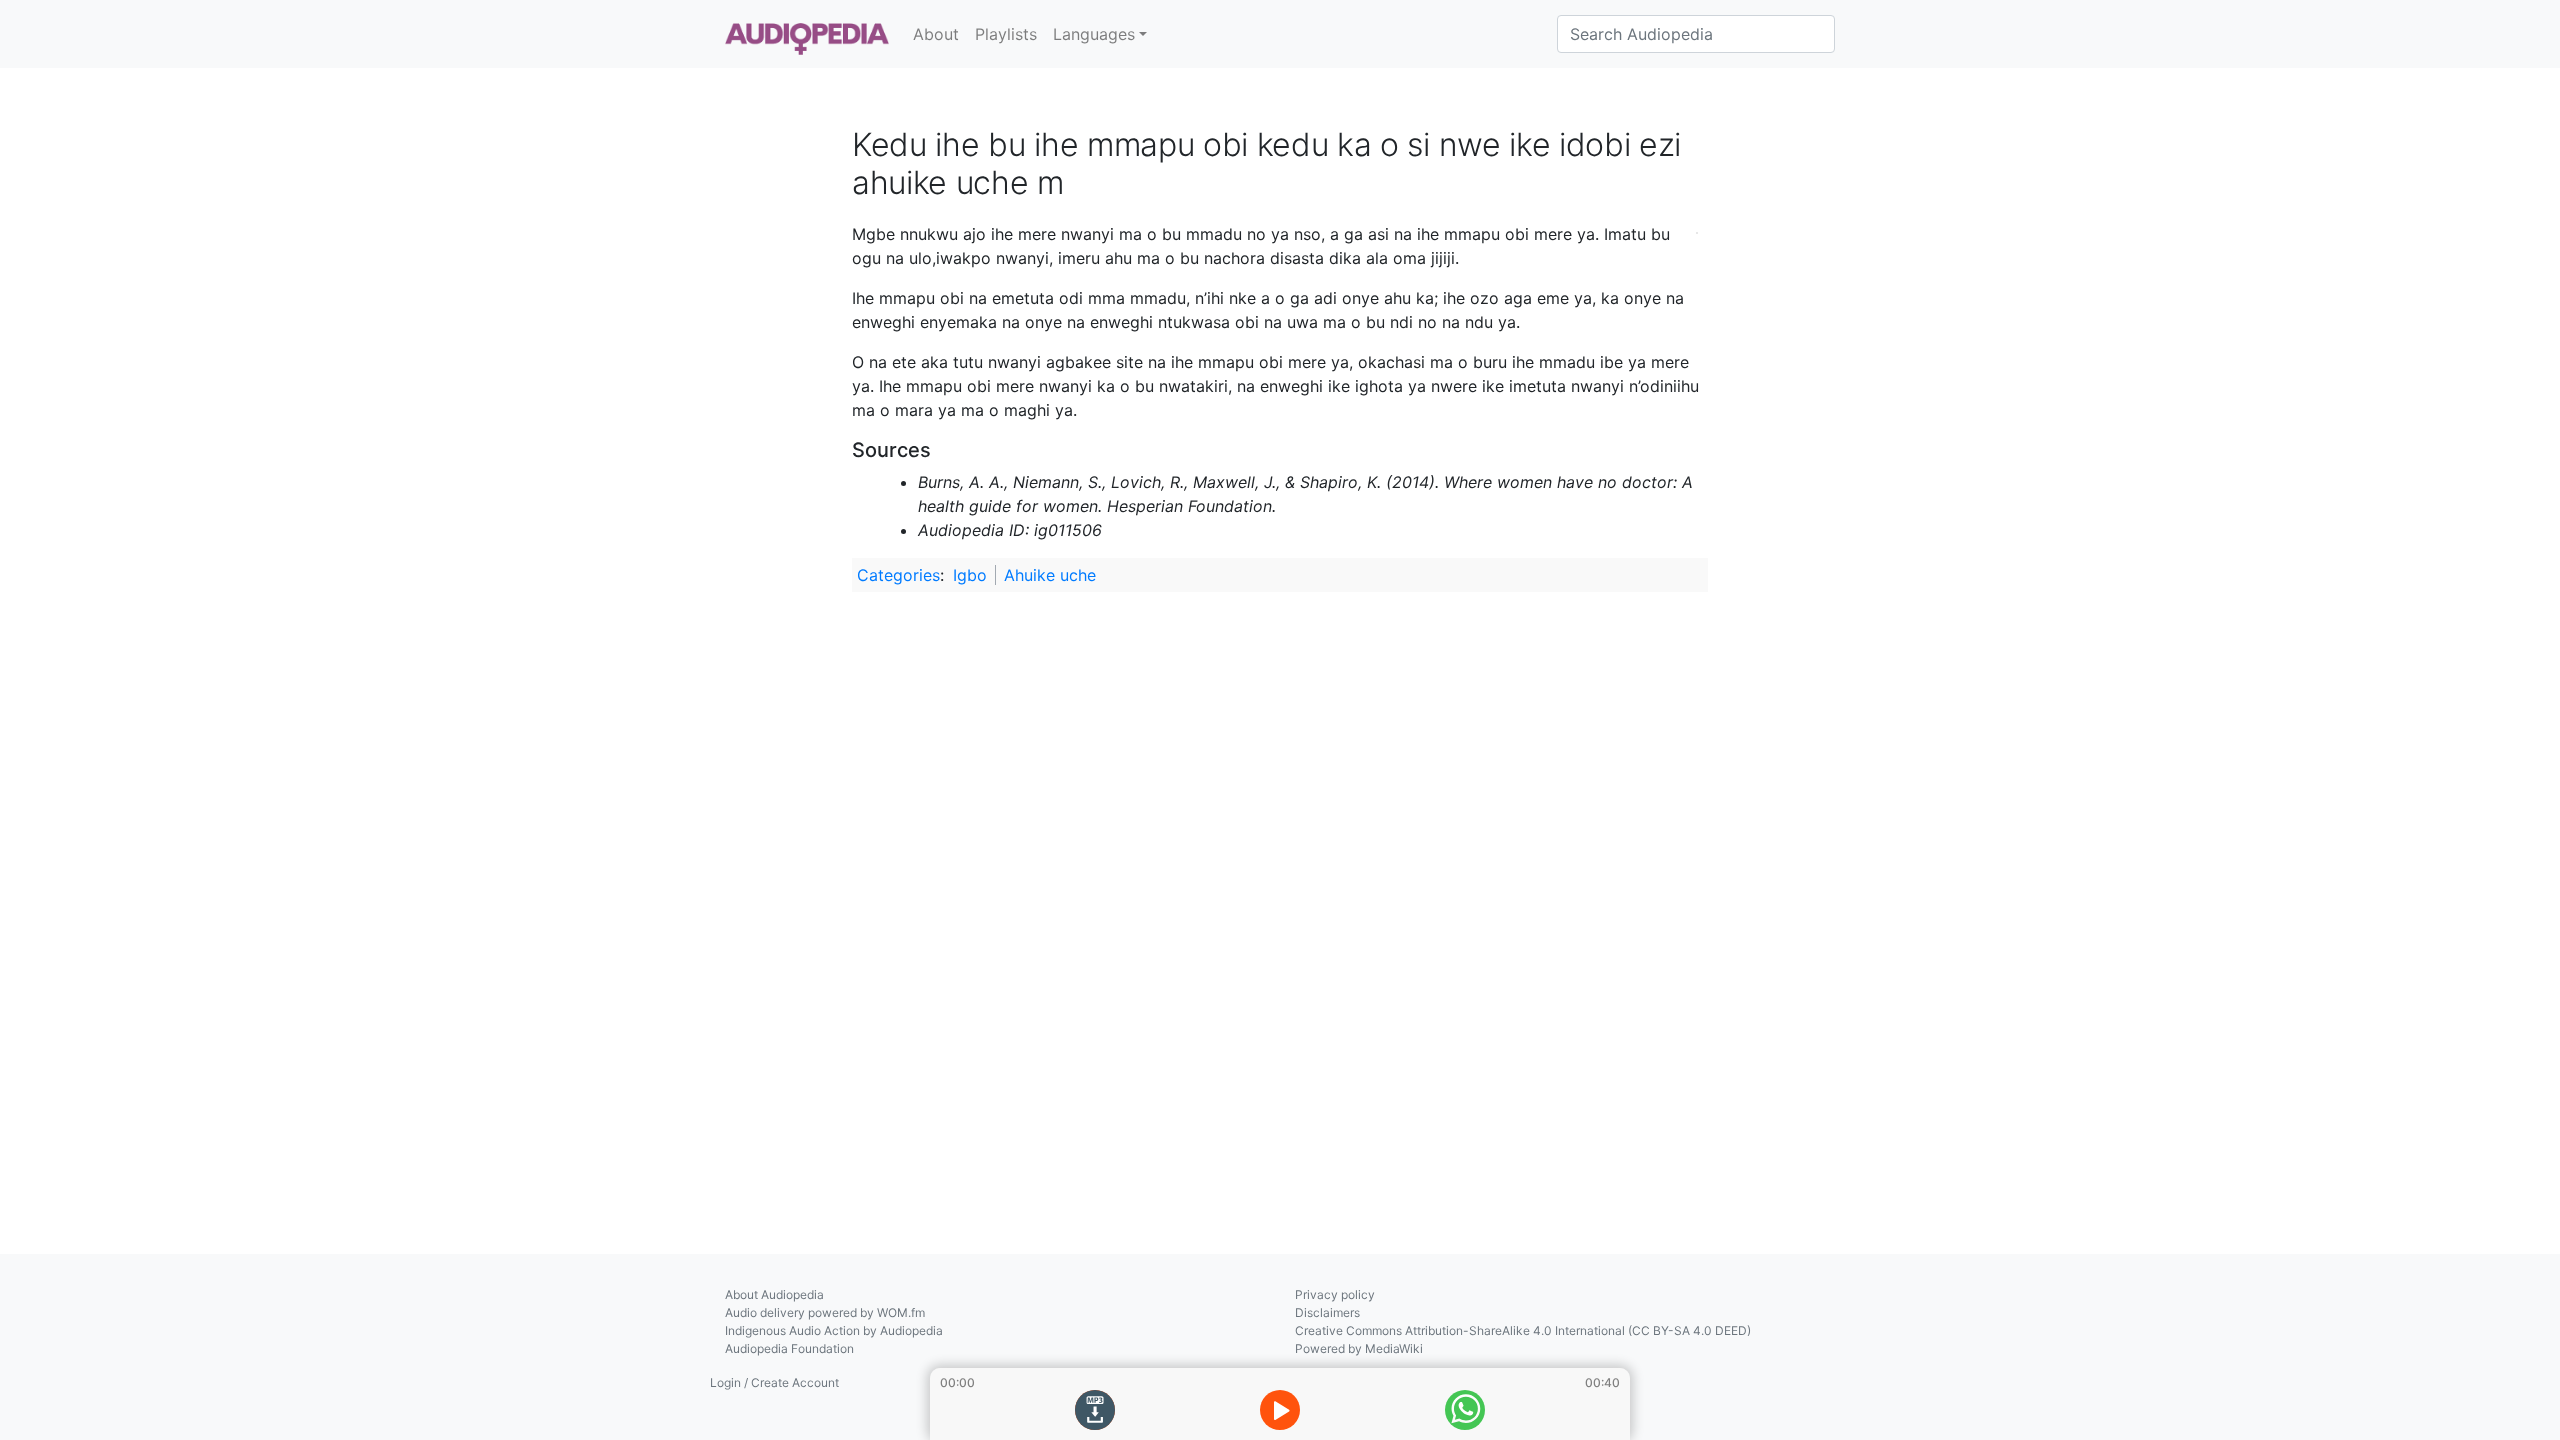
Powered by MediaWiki (1359, 1348)
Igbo (970, 575)
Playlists (1006, 34)
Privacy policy (1335, 1294)
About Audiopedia (774, 1294)
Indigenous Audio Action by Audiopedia (834, 1330)
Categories (898, 575)
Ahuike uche (1050, 575)
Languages (1094, 34)
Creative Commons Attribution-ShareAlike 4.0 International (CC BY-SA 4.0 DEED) (1523, 1330)
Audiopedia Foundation (789, 1348)
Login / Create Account (774, 1382)
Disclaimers (1327, 1312)
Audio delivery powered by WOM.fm (825, 1312)
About (936, 34)
